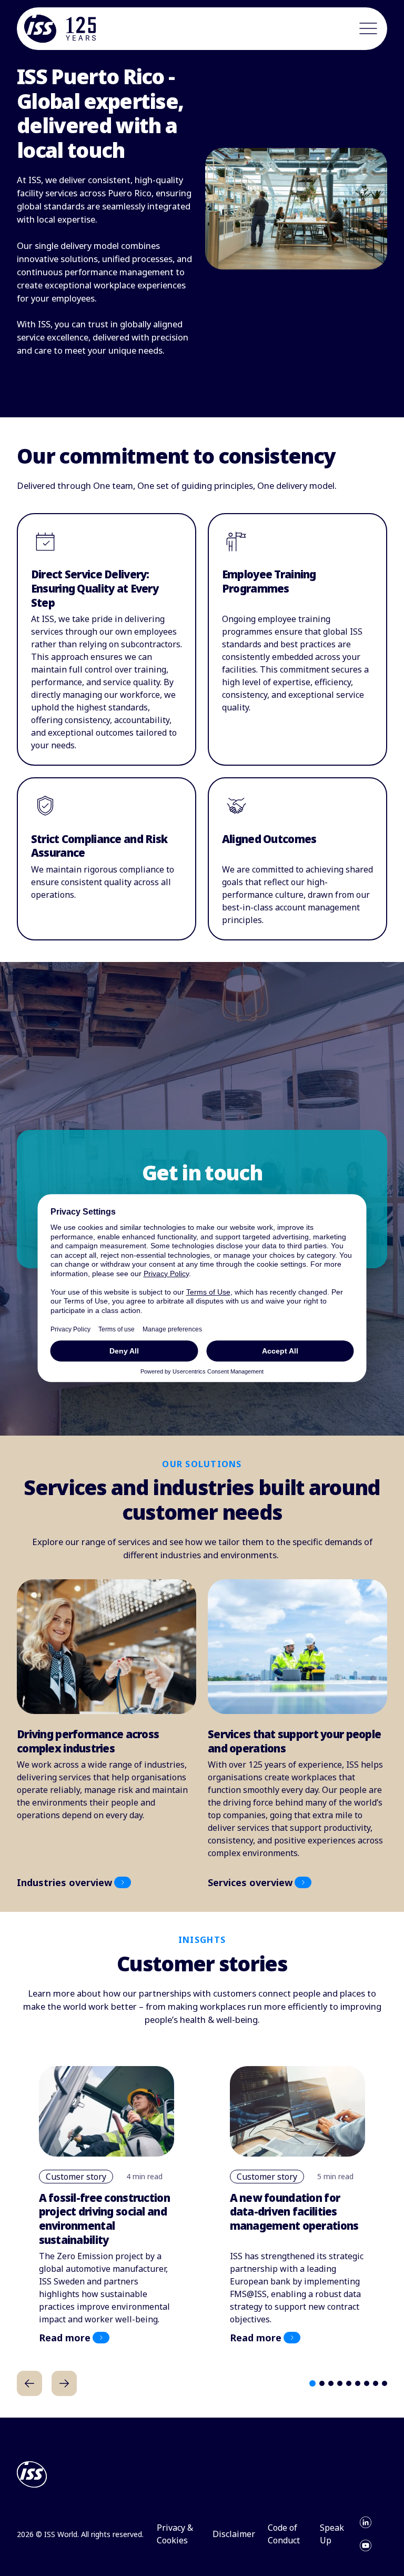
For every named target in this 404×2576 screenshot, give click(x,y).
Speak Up (332, 2534)
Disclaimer (234, 2534)
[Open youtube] (366, 2545)
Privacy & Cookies (175, 2534)
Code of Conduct (284, 2534)
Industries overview (64, 1882)
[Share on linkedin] (366, 2522)
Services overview (250, 1882)
